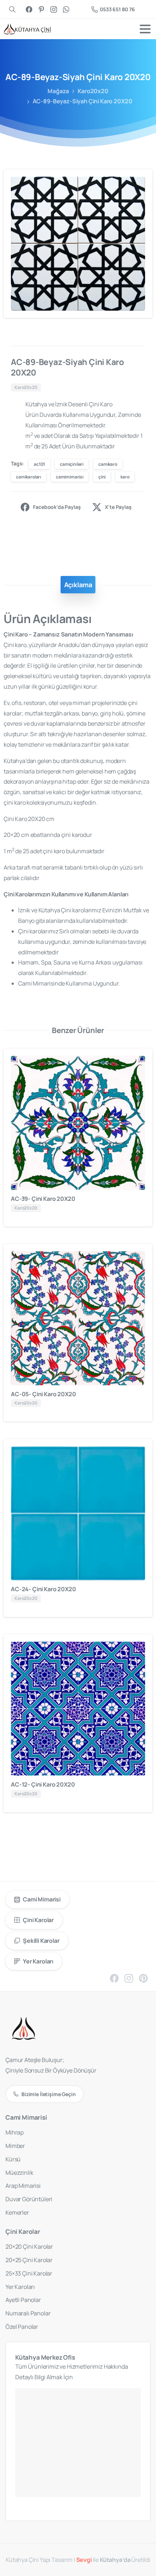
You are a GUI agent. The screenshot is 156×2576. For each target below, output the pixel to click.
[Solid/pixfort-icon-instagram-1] (129, 1978)
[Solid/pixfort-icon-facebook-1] (114, 1978)
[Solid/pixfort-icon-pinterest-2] (143, 1978)
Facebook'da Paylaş (57, 507)
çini (102, 477)
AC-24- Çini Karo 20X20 (43, 1589)
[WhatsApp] (66, 9)
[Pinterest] (41, 9)
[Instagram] (54, 9)
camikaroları (28, 477)
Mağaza (58, 91)
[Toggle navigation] (145, 29)
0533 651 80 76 (117, 9)
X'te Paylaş (118, 507)
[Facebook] (29, 9)
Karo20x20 (93, 91)
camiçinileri (72, 464)
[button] (140, 182)
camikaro (108, 464)
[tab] (78, 585)
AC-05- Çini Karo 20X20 (43, 1394)
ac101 (39, 464)
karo (125, 477)
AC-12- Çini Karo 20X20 (43, 1784)
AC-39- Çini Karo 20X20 (43, 1199)
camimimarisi (70, 477)
